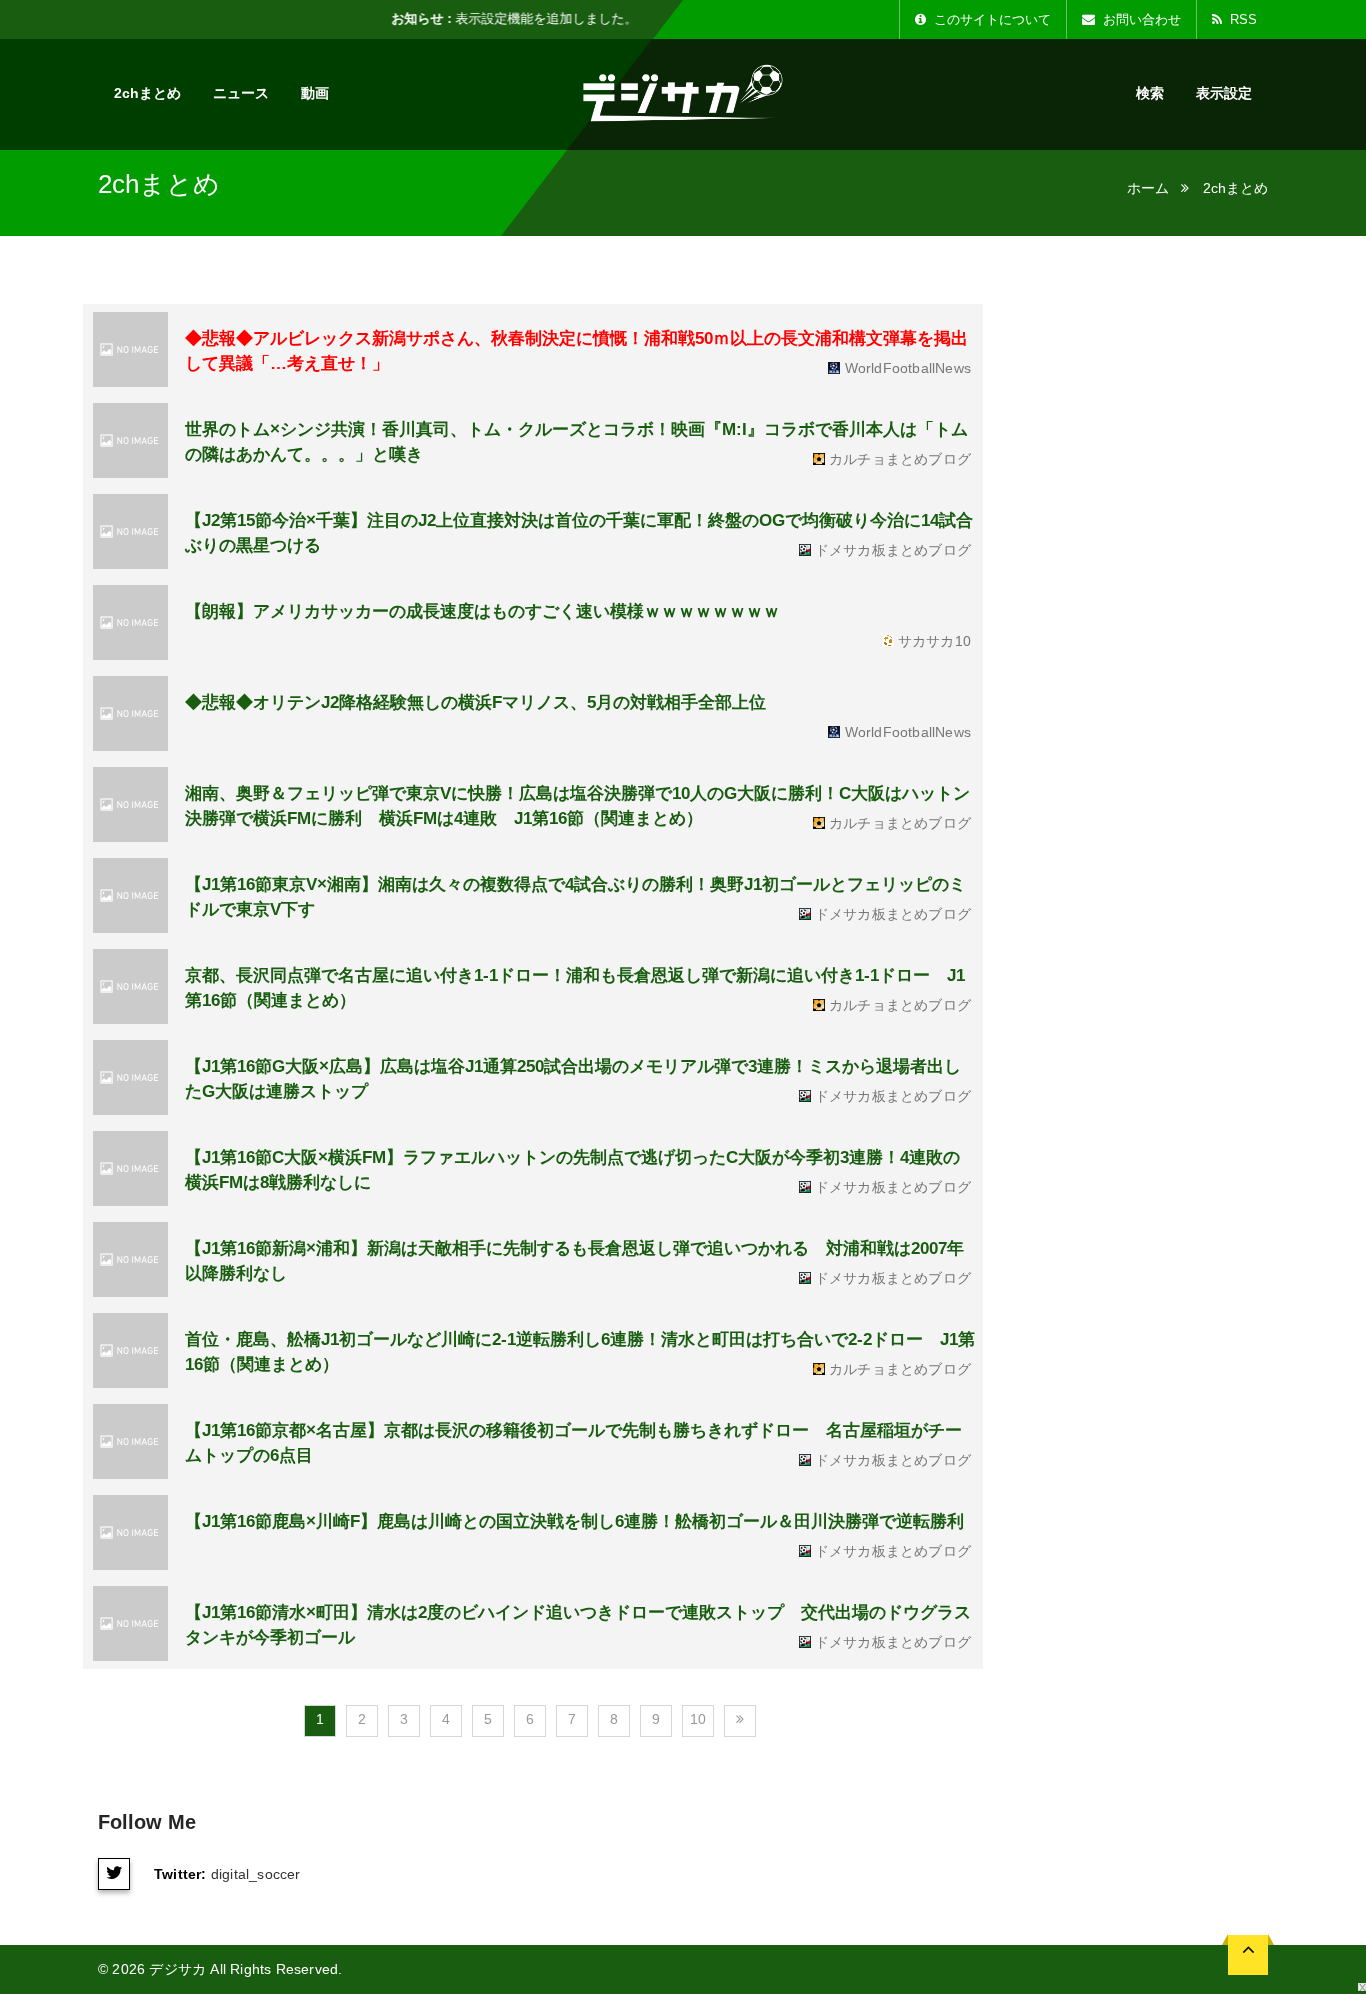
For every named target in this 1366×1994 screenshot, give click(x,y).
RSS (1241, 19)
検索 (1150, 93)
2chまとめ (147, 93)
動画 (315, 93)
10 (698, 1719)
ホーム (1148, 188)
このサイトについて (990, 19)
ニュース (241, 93)
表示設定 (1224, 93)
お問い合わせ (1140, 19)
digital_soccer (256, 1874)
